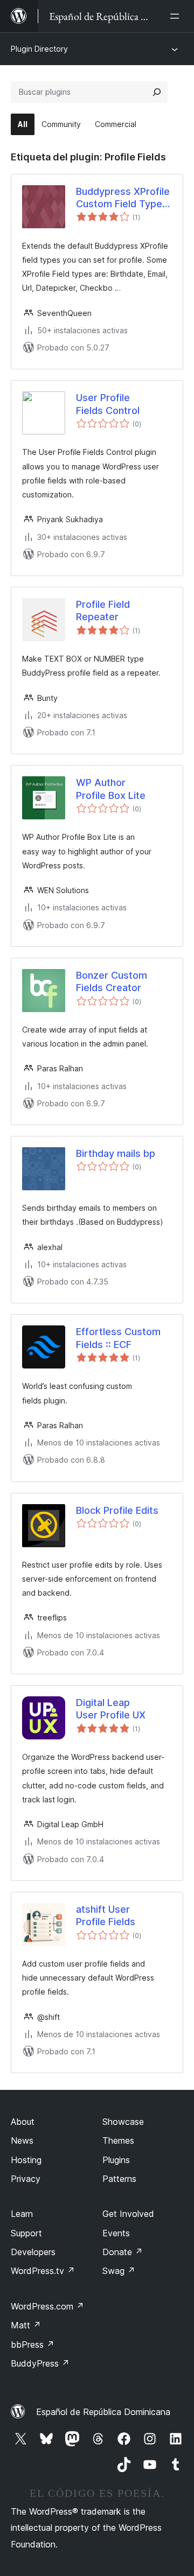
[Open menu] (177, 16)
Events (116, 2233)
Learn (22, 2214)
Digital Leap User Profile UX (111, 1709)
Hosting (26, 2160)
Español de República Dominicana (103, 2412)
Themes (118, 2140)
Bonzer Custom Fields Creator (112, 981)
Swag (119, 2271)
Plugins (116, 2160)
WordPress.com (47, 2306)
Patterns (119, 2179)
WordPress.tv (43, 2271)
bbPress (33, 2345)
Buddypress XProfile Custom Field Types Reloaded (123, 198)
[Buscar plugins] (157, 92)
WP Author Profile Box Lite (111, 789)
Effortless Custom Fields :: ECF (118, 1338)
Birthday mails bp (116, 1153)
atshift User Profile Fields (106, 1915)
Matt (26, 2325)
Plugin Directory (39, 49)
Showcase (123, 2122)
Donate (123, 2252)
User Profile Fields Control (108, 404)
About (23, 2122)
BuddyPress (40, 2363)
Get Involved (128, 2214)
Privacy (26, 2179)
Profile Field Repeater (103, 610)
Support (26, 2233)
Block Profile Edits (117, 1510)
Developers (33, 2252)
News (22, 2140)
